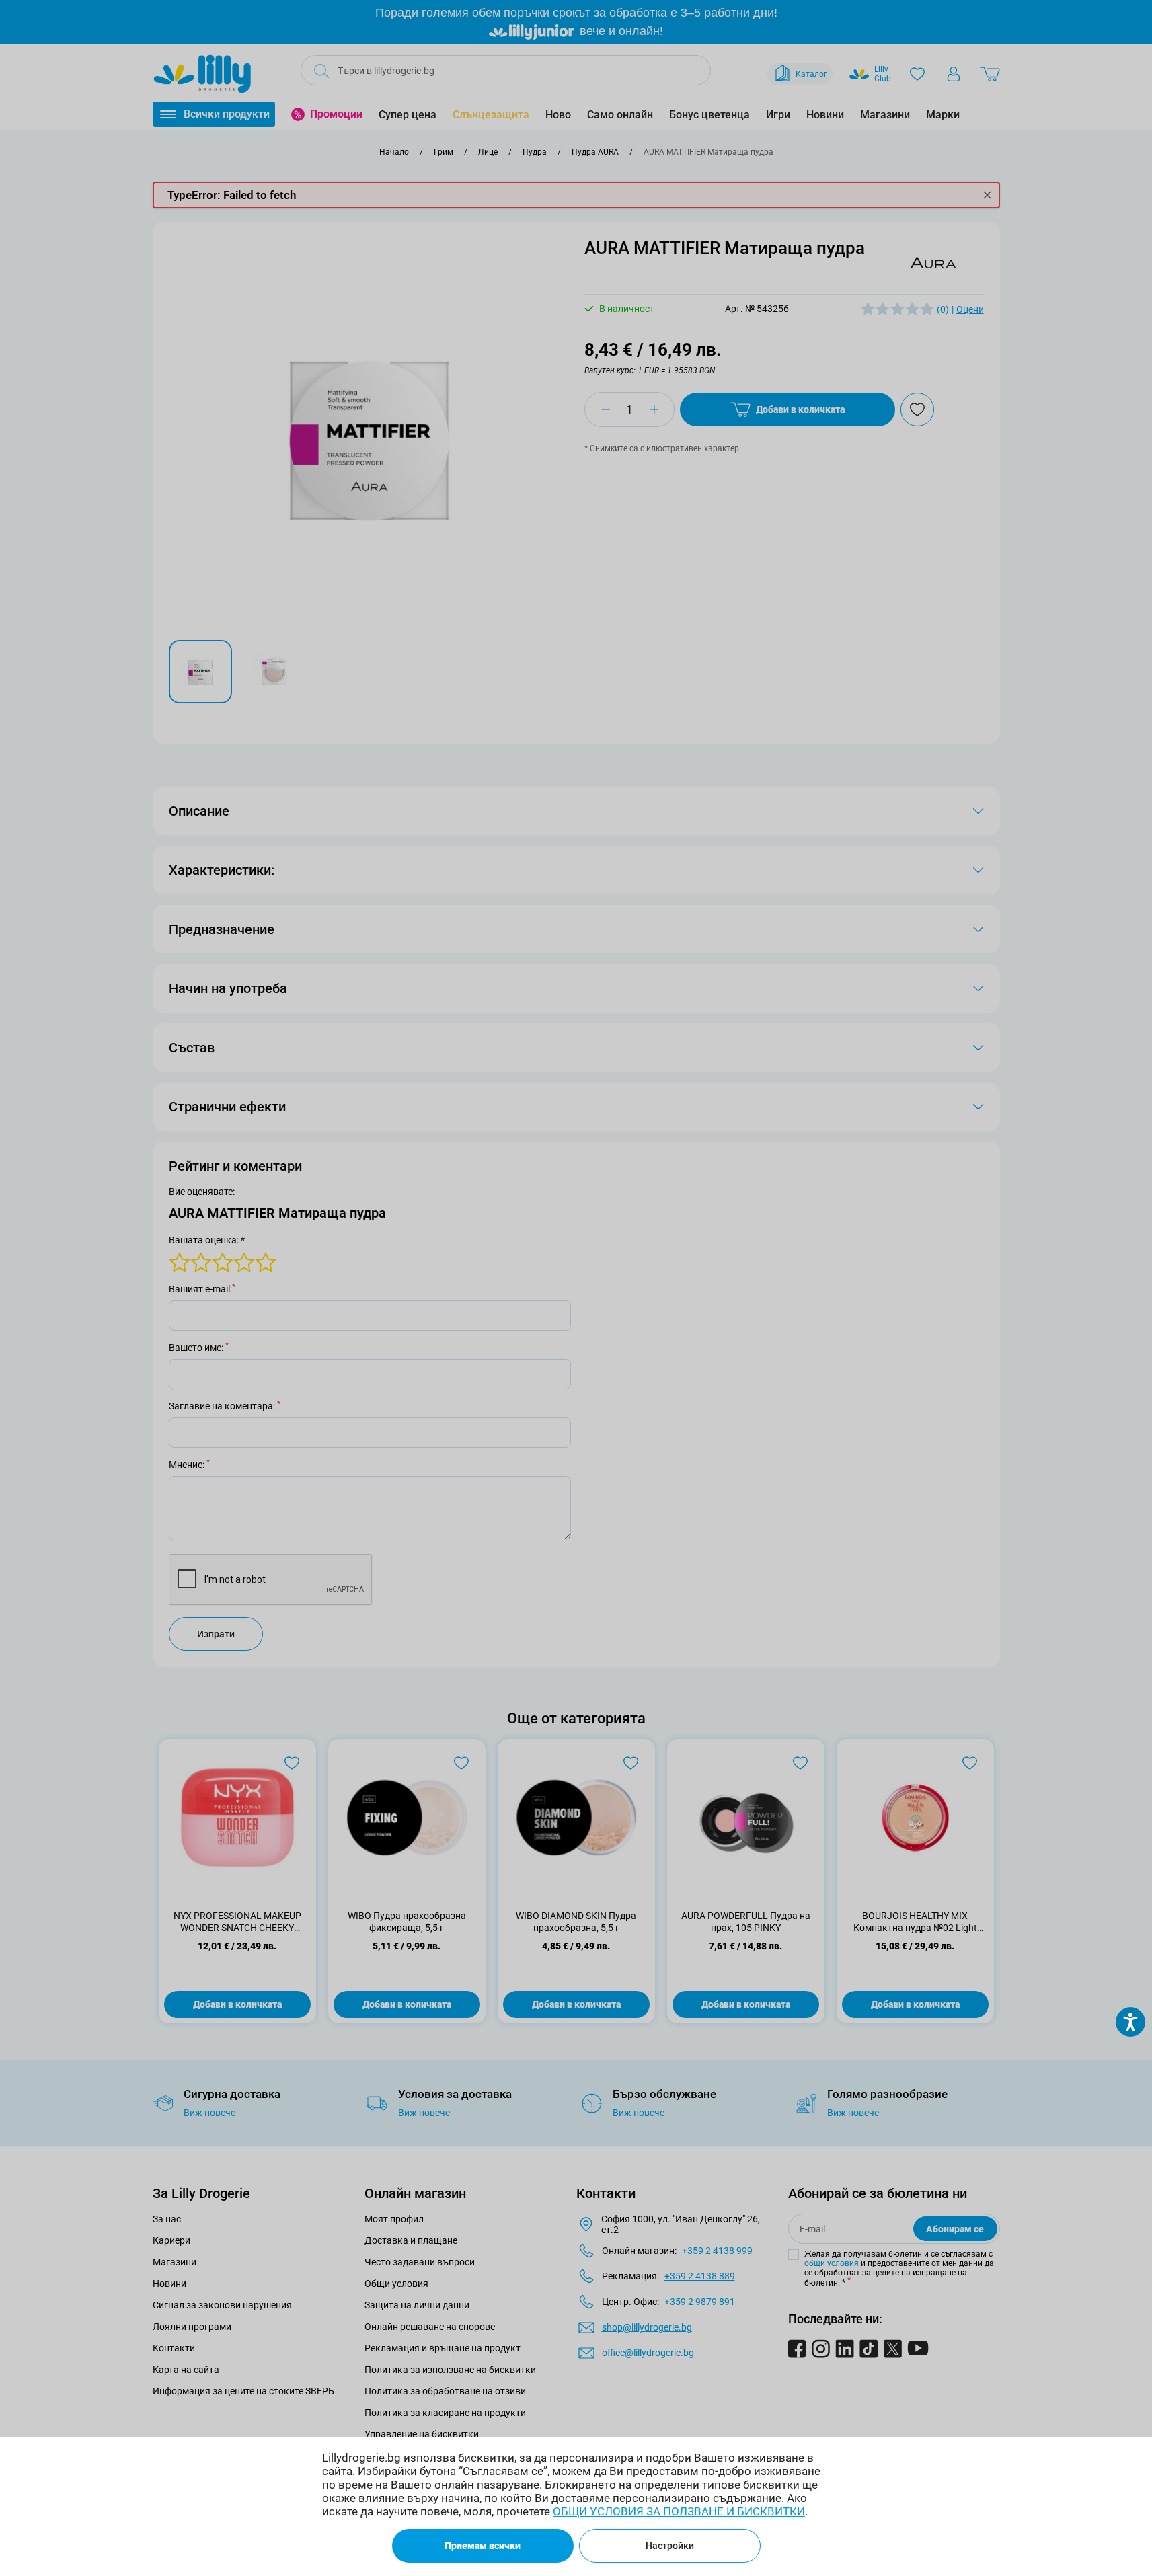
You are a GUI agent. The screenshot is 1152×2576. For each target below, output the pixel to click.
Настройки (670, 2546)
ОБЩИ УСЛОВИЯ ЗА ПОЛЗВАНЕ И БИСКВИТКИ (679, 2511)
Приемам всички (483, 2546)
